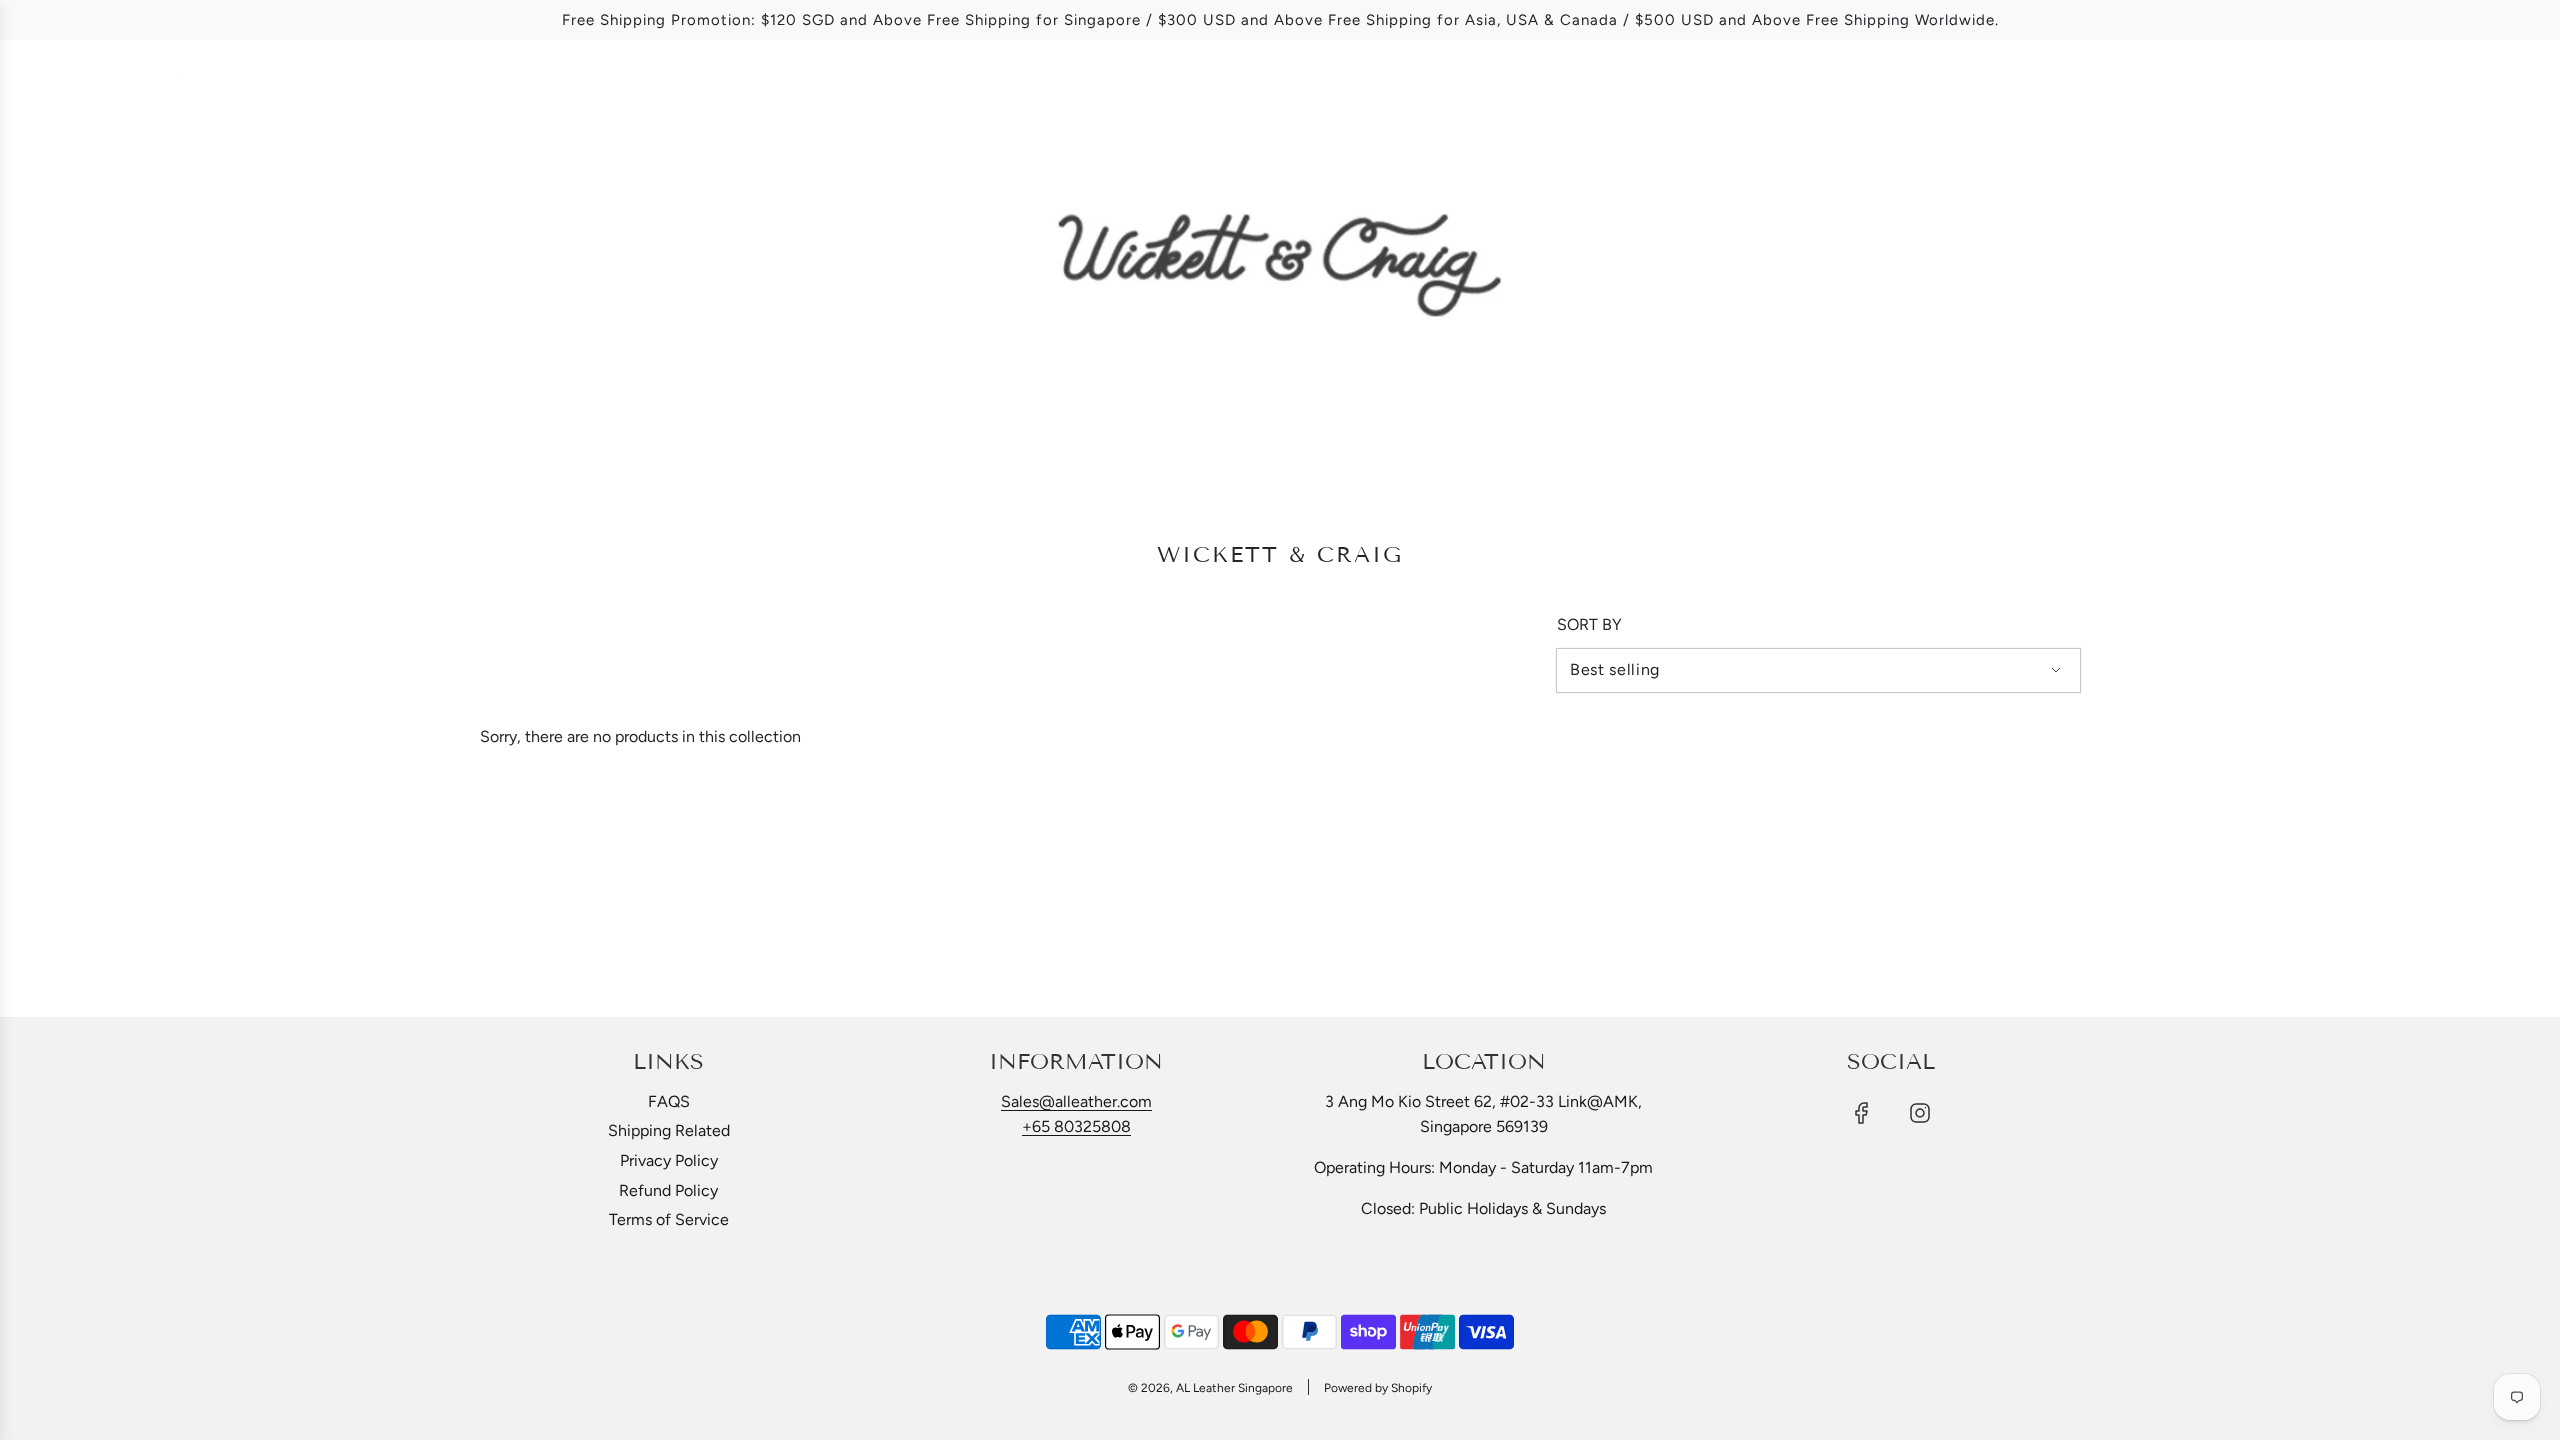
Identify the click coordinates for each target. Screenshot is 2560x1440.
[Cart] (2517, 84)
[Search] (2409, 84)
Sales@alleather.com (1076, 1101)
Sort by (1589, 625)
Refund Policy (668, 1190)
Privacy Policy (669, 1160)
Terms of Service (669, 1219)
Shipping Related (669, 1130)
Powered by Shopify (1378, 1388)
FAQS (669, 1101)
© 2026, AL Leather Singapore (1210, 1388)
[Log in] (2461, 84)
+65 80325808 (1076, 1126)
